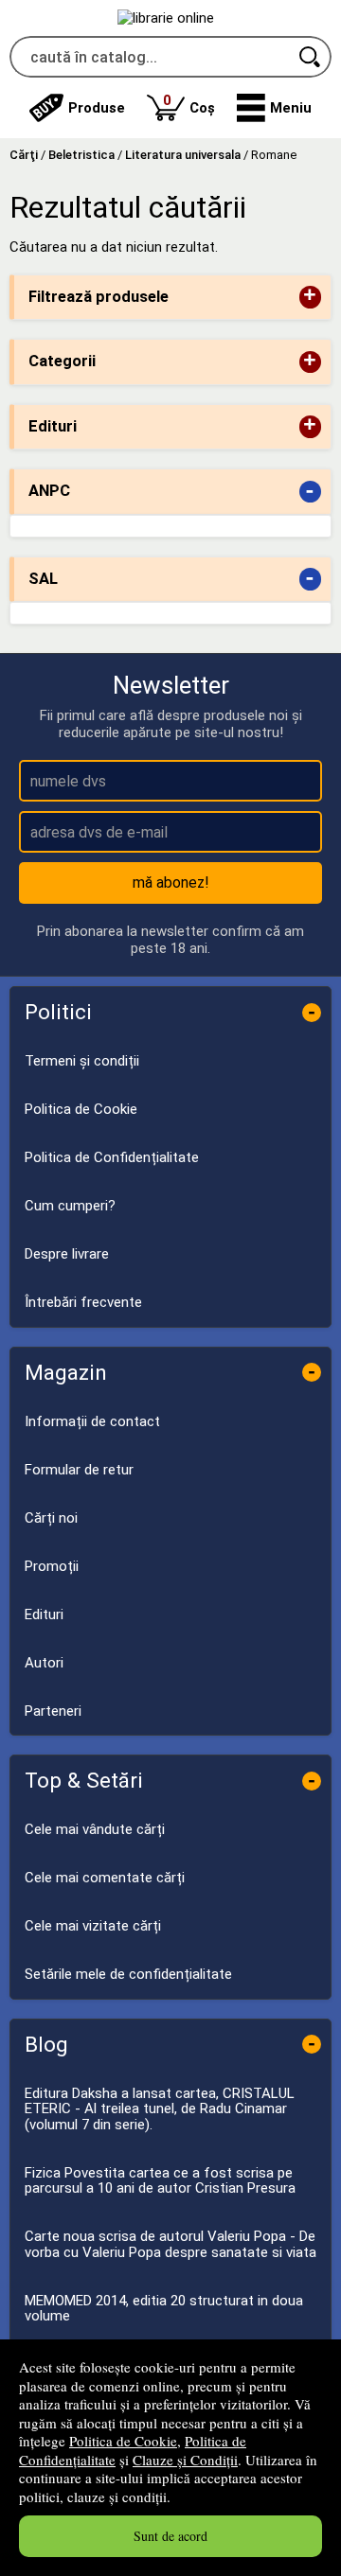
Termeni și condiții (82, 1061)
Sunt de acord (170, 2536)
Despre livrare (67, 1254)
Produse (97, 108)
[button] (274, 108)
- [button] (310, 492)
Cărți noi (51, 1518)
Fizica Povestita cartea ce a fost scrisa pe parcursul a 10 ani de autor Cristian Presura (160, 2181)
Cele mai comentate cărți (105, 1878)
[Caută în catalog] (311, 57)
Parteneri (53, 1711)
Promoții (52, 1566)
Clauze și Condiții (185, 2460)
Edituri (44, 1614)
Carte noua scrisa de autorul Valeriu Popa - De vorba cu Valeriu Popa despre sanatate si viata (170, 2244)
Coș (189, 104)
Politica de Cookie (123, 2441)
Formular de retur (79, 1470)
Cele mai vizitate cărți (93, 1926)
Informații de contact (92, 1421)
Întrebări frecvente (83, 1302)
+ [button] (310, 297)
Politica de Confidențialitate (112, 1157)
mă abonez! (171, 882)
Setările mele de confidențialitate (128, 1974)
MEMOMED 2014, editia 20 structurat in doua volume (164, 2309)
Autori (44, 1663)
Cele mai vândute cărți (95, 1829)
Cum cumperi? (70, 1206)
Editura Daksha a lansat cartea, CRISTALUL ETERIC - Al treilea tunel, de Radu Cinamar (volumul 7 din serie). (160, 2109)
